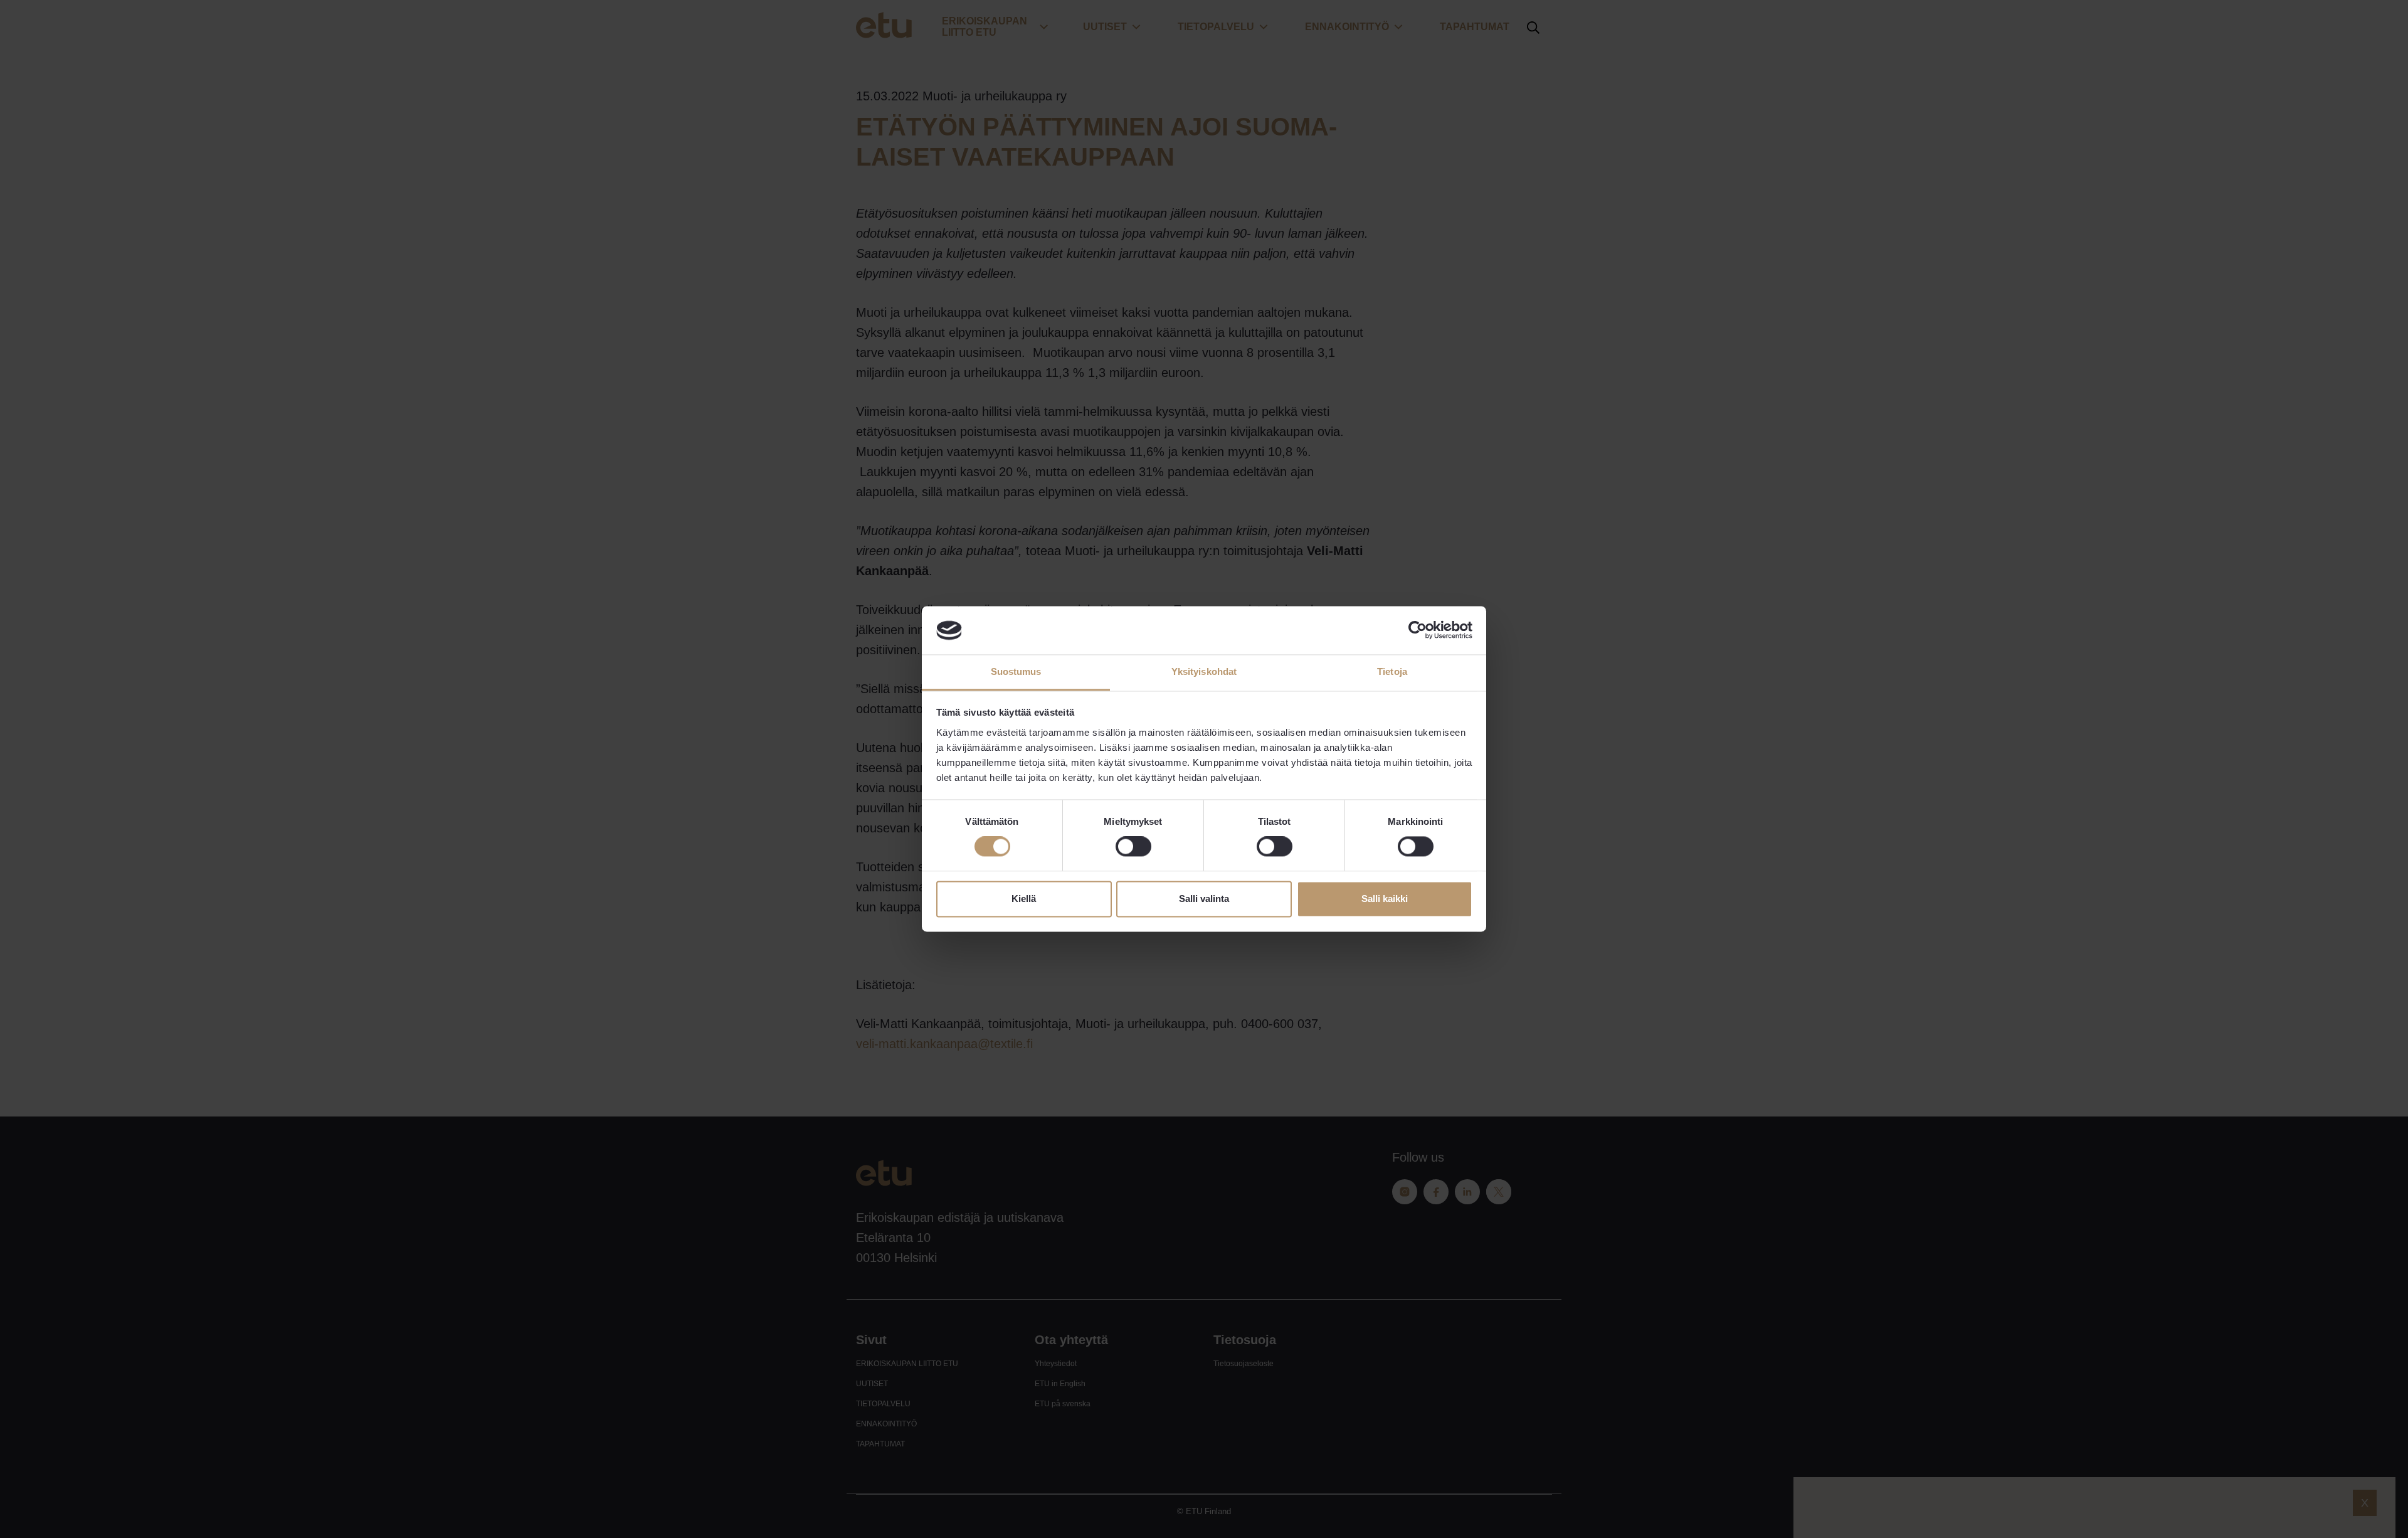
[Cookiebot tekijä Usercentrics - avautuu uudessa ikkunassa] (1418, 630)
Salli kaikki (1385, 899)
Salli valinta (1204, 899)
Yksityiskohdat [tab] (1204, 671)
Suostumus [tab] (1016, 671)
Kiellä (1024, 899)
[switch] (1133, 847)
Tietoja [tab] (1392, 671)
